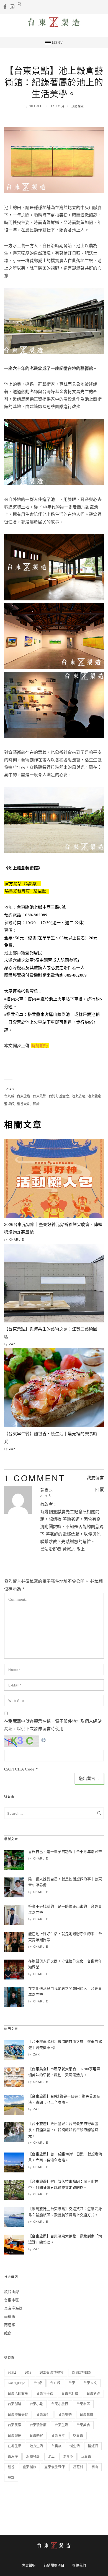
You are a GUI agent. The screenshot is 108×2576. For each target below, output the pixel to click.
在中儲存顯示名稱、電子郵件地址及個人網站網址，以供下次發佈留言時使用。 (53, 1725)
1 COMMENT (35, 1478)
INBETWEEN (82, 2373)
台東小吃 (36, 2404)
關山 (95, 2467)
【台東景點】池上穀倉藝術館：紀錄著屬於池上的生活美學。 (54, 82)
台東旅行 (43, 2415)
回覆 (100, 1490)
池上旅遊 (79, 1096)
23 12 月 (58, 106)
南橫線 (10, 2317)
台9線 (38, 2383)
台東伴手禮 (45, 2394)
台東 (72, 2383)
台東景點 (39, 1096)
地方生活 (36, 2446)
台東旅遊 (24, 1096)
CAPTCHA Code (19, 1769)
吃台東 (78, 2436)
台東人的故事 (18, 2394)
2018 (28, 2373)
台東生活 (61, 2425)
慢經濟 (93, 2446)
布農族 (56, 2446)
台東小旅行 (60, 2404)
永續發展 (33, 2457)
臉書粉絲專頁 (27, 891)
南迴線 (10, 2325)
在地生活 (15, 2446)
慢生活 (75, 2446)
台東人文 (90, 2383)
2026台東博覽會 (52, 2373)
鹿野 (11, 2478)
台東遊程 (36, 2436)
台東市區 (11, 2300)
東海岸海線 (13, 2308)
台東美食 (83, 2425)
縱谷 (11, 2467)
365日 (12, 2373)
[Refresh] (44, 1739)
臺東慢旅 (29, 2467)
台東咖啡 (15, 2404)
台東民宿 (15, 2425)
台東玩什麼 (38, 2425)
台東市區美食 (18, 2415)
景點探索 (78, 106)
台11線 (55, 2383)
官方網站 (22, 884)
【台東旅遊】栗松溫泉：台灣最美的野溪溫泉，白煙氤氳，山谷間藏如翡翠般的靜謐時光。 (63, 2130)
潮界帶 (68, 2457)
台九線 (9, 1096)
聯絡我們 (79, 2565)
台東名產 (93, 2394)
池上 (51, 2457)
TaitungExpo (16, 2383)
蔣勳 (36, 1104)
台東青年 (58, 2436)
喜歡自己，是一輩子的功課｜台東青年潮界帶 (65, 1852)
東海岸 (13, 2457)
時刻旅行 (40, 1046)
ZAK (13, 1344)
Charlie (36, 106)
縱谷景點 (24, 1104)
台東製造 (15, 2436)
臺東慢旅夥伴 (55, 2467)
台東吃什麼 (70, 2394)
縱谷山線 (11, 2292)
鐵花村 (78, 2467)
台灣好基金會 (59, 1096)
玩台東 (86, 2457)
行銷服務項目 (54, 2565)
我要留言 (95, 1478)
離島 (8, 2333)
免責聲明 (29, 2565)
